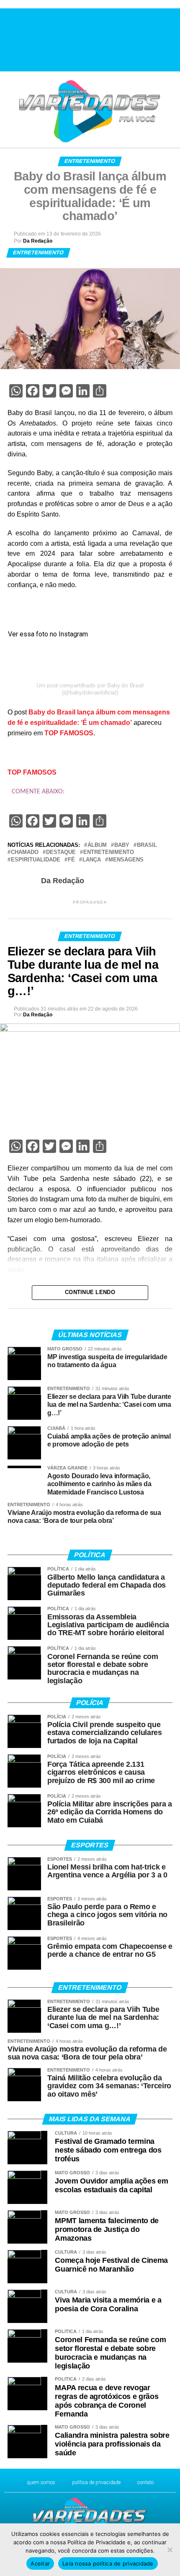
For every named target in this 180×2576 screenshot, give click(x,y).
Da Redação (38, 241)
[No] (170, 2550)
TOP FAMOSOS (69, 733)
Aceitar (40, 2563)
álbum (97, 845)
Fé (71, 860)
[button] (10, 39)
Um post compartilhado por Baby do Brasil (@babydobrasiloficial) (90, 689)
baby (122, 845)
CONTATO (145, 2482)
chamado (25, 852)
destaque (61, 852)
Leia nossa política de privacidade (108, 2563)
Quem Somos (41, 2482)
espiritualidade (36, 860)
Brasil (147, 845)
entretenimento (109, 852)
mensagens (126, 860)
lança (92, 860)
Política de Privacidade (96, 2482)
